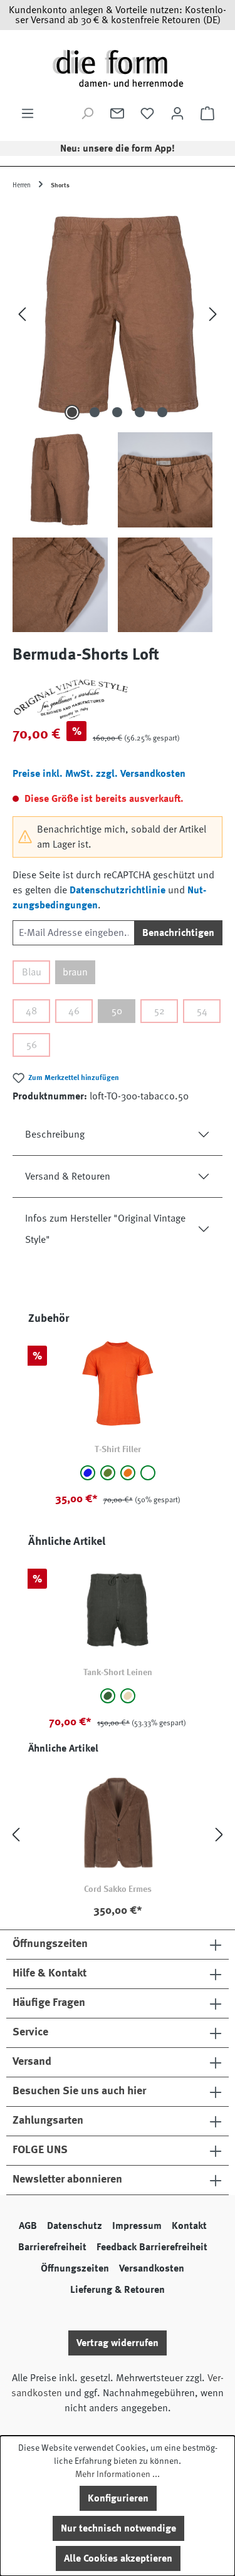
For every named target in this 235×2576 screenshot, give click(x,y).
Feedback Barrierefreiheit (152, 2247)
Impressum (137, 2226)
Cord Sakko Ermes (118, 1889)
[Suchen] (87, 113)
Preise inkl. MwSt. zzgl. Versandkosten (99, 774)
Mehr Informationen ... (118, 2474)
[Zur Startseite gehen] (118, 68)
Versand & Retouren (68, 1176)
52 (159, 1011)
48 (31, 1011)
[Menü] (28, 113)
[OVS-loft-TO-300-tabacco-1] (118, 314)
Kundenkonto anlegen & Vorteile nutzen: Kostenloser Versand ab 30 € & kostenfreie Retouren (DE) (118, 15)
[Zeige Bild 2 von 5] (95, 412)
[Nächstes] (213, 314)
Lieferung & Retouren (118, 2290)
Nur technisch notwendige (118, 2528)
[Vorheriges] (22, 314)
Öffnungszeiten (75, 2268)
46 (74, 1011)
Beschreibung (55, 1135)
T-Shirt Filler (118, 1449)
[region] (118, 418)
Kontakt (189, 2226)
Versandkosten (152, 2268)
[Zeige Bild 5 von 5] (162, 412)
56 (32, 1045)
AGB (28, 2226)
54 (202, 1011)
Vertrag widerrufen (118, 2343)
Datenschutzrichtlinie (118, 890)
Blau (32, 972)
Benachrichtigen (178, 933)
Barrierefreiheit (52, 2247)
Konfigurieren (118, 2498)
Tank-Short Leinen (118, 1672)
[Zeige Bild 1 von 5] (72, 412)
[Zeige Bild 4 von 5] (140, 412)
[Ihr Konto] (177, 113)
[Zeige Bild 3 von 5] (117, 412)
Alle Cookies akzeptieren (118, 2558)
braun (75, 972)
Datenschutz (75, 2226)
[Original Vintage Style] (118, 699)
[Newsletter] (117, 113)
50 (117, 1011)
